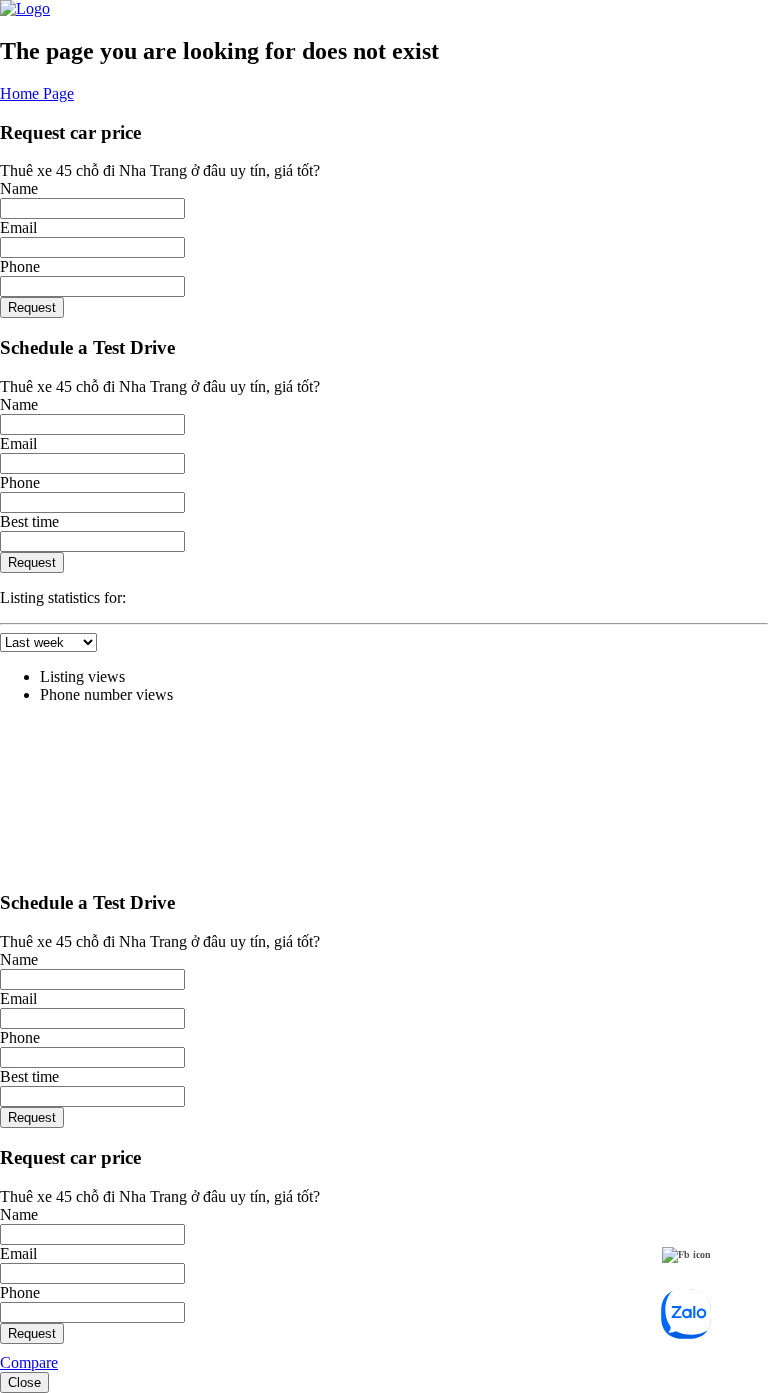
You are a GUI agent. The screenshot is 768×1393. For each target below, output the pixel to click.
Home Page (37, 93)
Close (24, 1382)
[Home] (25, 8)
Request (32, 307)
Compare (29, 1362)
